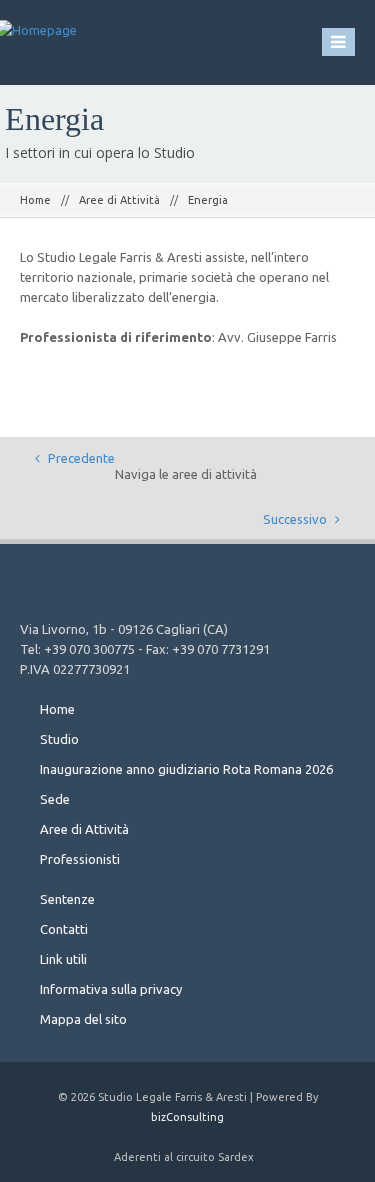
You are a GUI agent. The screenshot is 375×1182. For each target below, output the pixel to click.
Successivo (296, 519)
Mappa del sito (83, 1019)
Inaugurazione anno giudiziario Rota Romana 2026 (186, 769)
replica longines (251, 537)
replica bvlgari (172, 457)
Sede (55, 799)
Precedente (80, 458)
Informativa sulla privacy (111, 989)
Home (35, 200)
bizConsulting (187, 1117)
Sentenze (67, 899)
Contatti (64, 929)
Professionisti (80, 859)
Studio (59, 739)
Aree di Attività (119, 200)
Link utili (63, 959)
